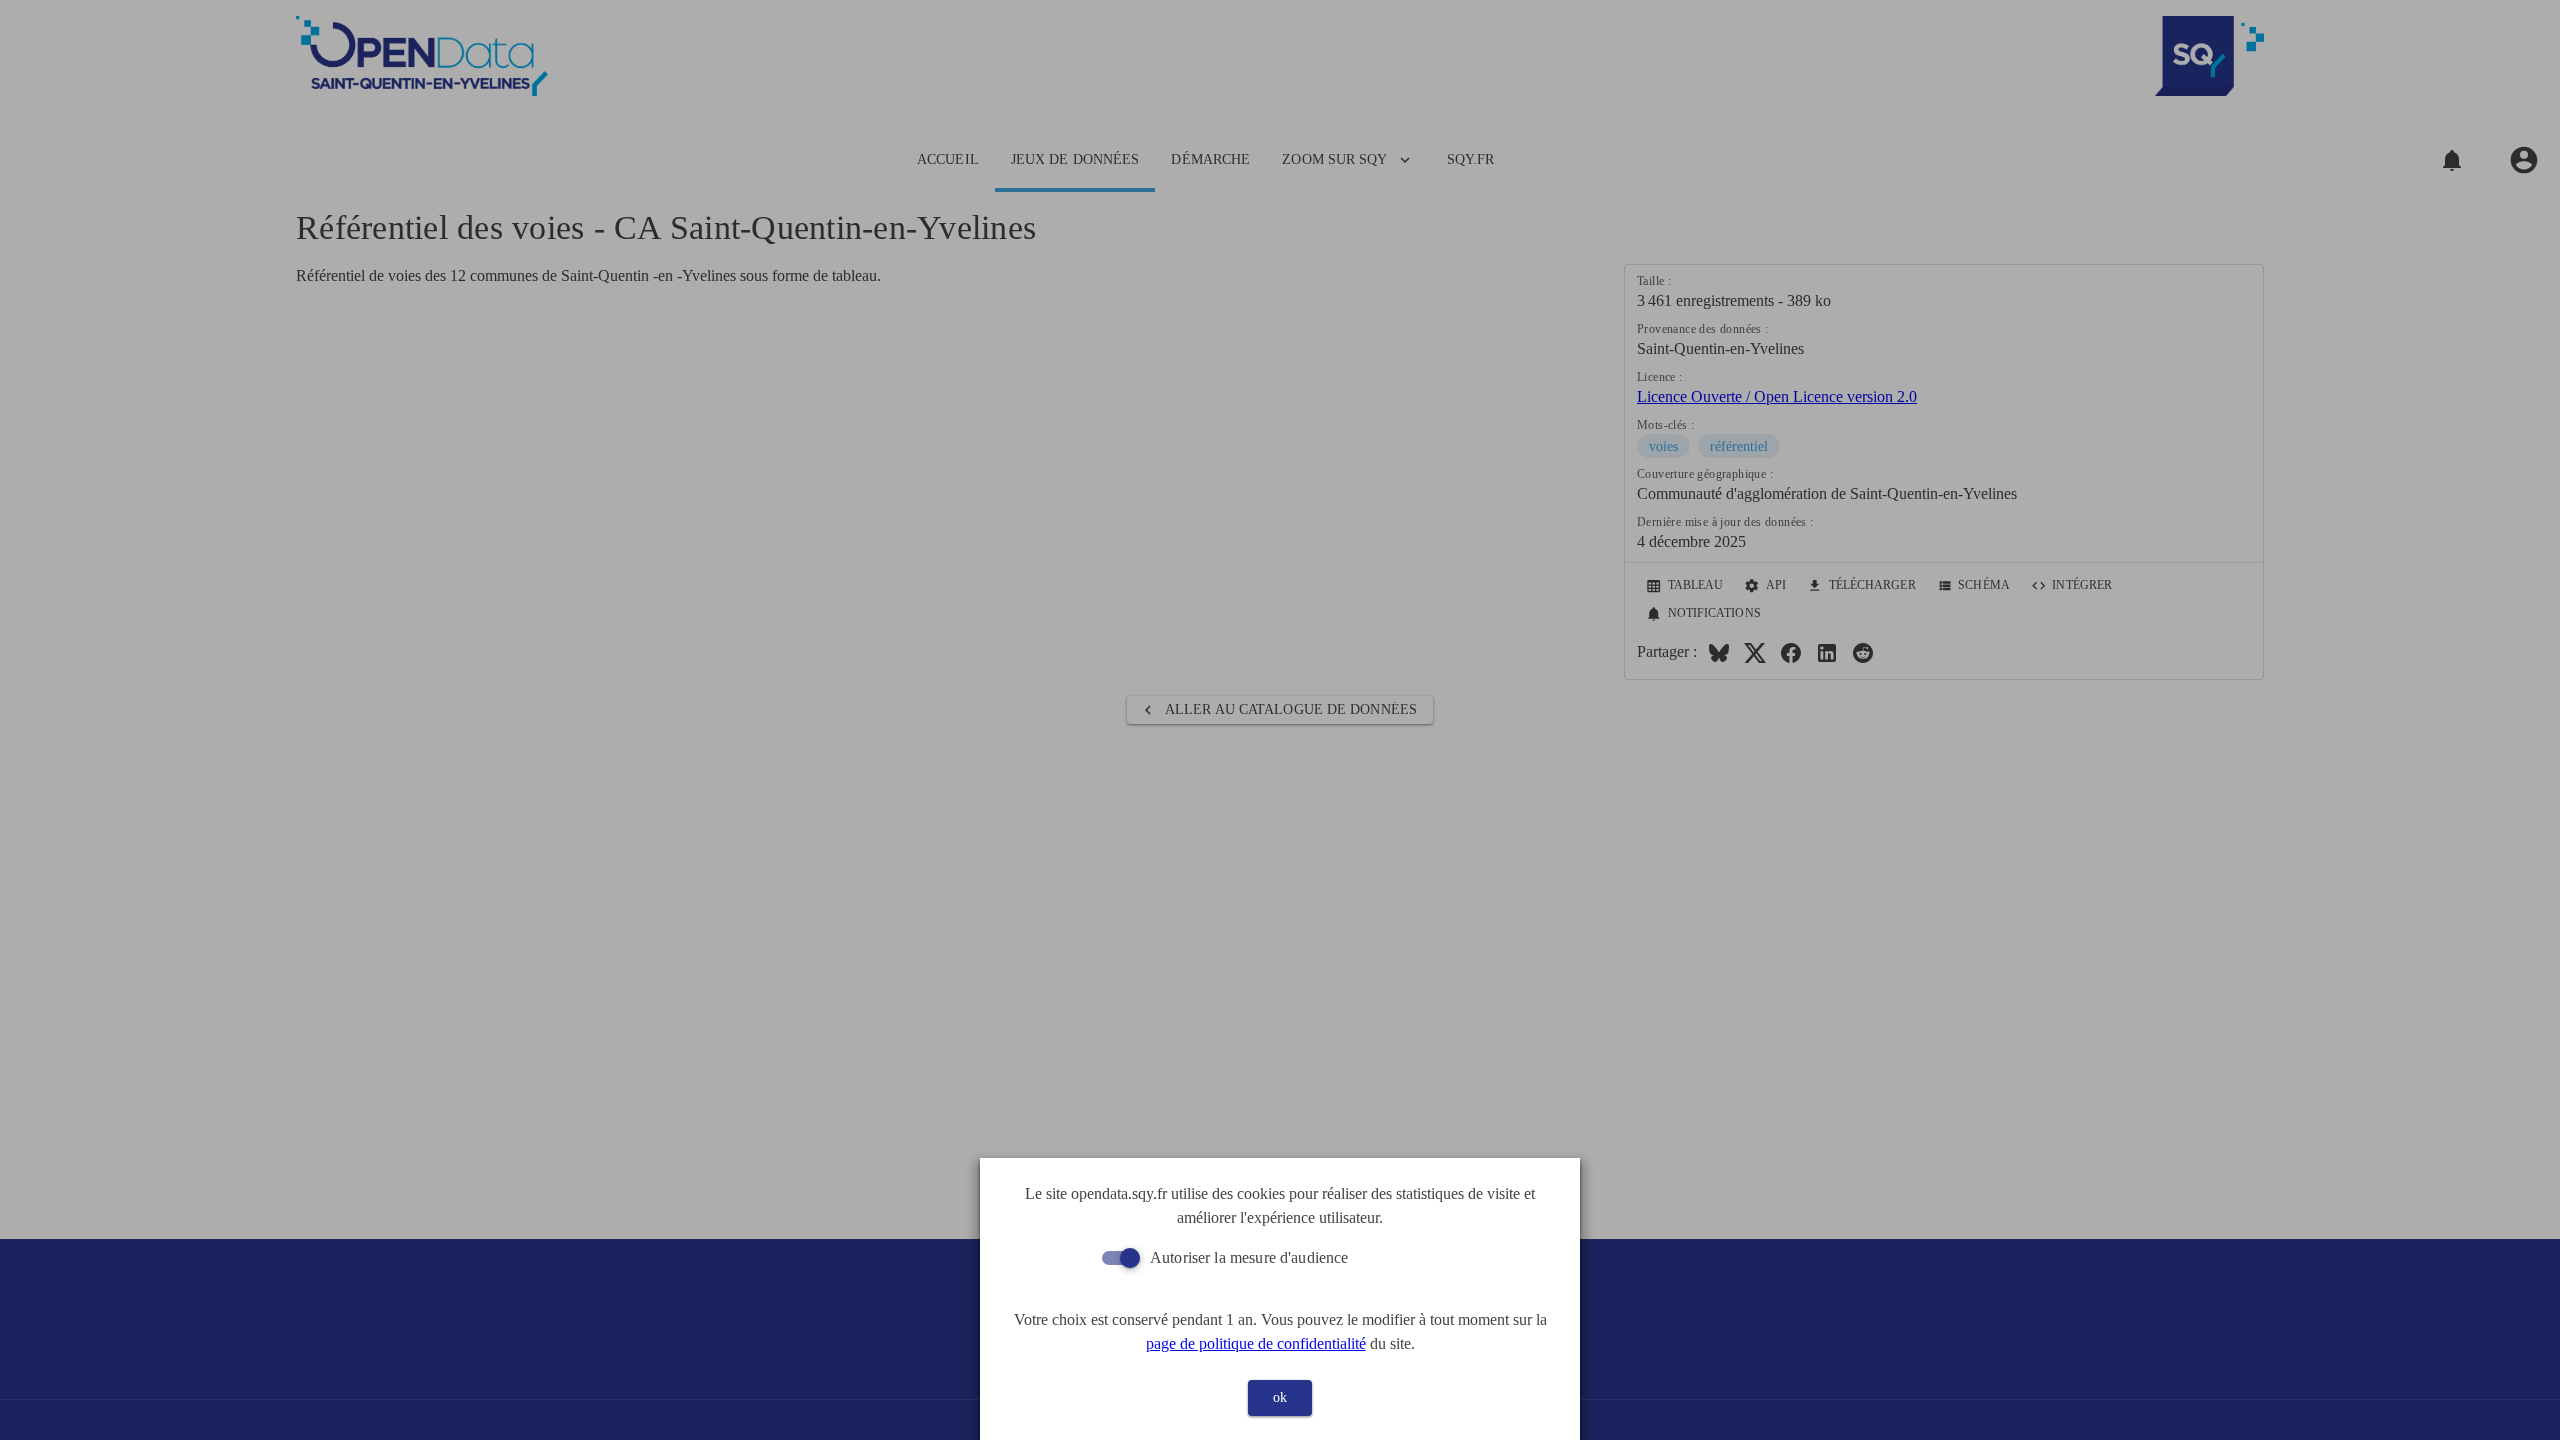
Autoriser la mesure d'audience (1249, 1257)
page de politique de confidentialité (1256, 1343)
